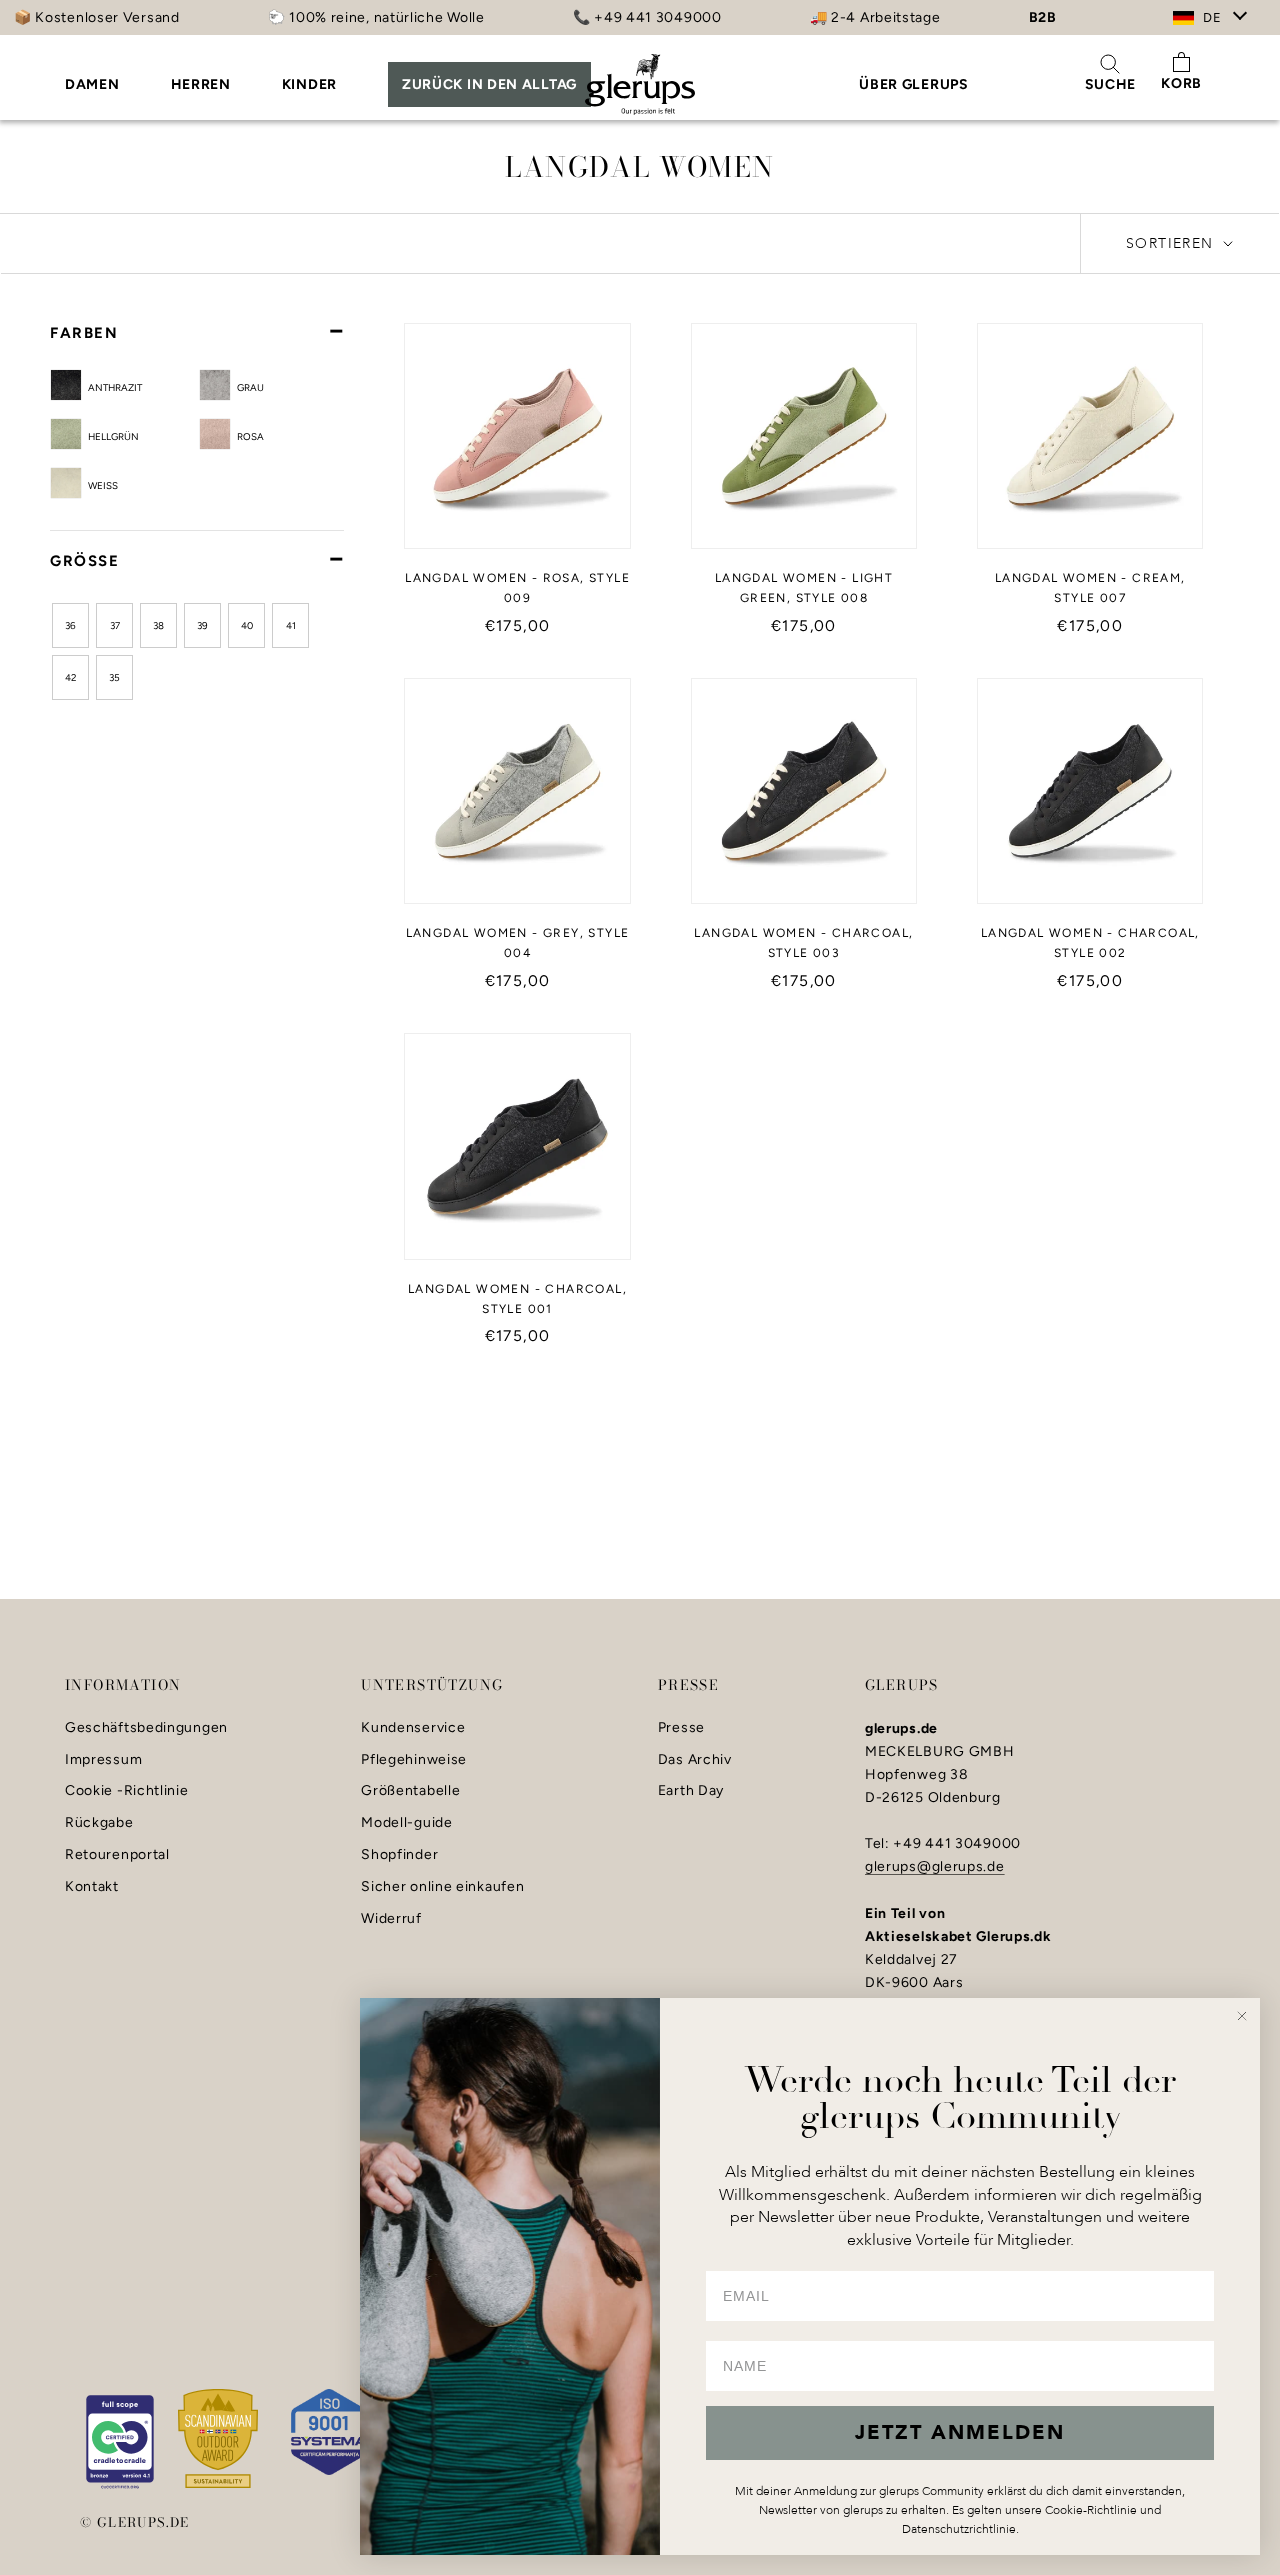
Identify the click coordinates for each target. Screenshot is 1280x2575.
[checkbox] (141, 386)
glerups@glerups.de (935, 1866)
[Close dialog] (1242, 2016)
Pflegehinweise (414, 1760)
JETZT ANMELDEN (960, 2432)
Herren (201, 84)
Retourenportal (117, 1855)
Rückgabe (99, 1823)
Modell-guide (406, 1823)
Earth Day (691, 1791)
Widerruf (391, 1919)
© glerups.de (135, 2522)
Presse (681, 1728)
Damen (92, 84)
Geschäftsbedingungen (146, 1728)
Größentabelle (410, 1791)
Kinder (309, 84)
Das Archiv (695, 1760)
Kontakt (92, 1887)
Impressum (103, 1760)
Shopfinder (399, 1855)
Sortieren (1172, 243)
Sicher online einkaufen (442, 1887)
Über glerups (913, 84)
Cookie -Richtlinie (127, 1791)
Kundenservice (413, 1728)
